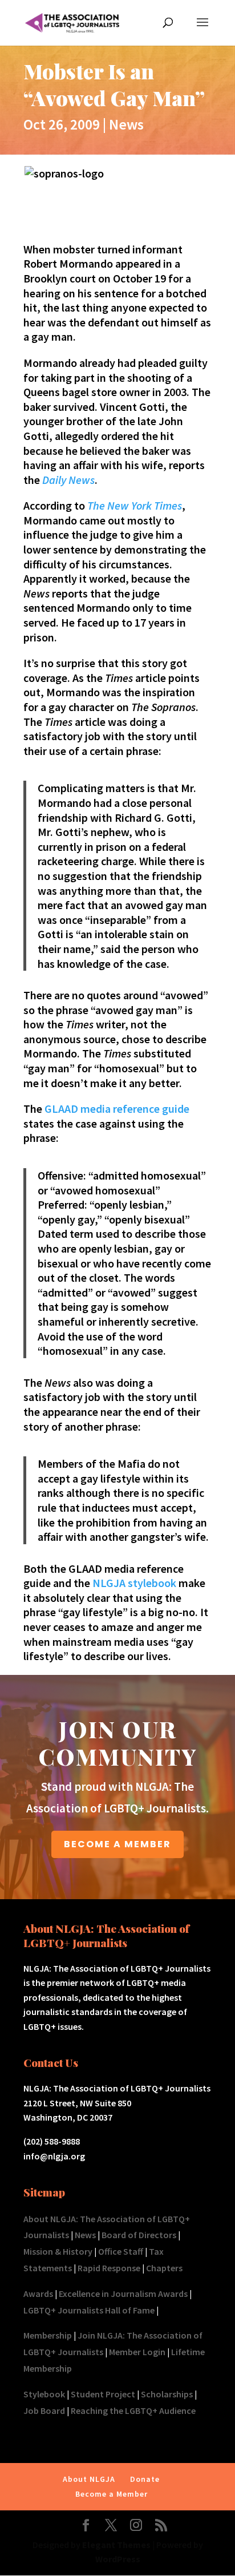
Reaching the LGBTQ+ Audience (133, 2411)
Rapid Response (109, 2268)
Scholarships (167, 2394)
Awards (38, 2294)
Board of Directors (139, 2235)
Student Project (103, 2394)
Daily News (68, 480)
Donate (145, 2479)
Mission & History (58, 2251)
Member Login (137, 2352)
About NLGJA (89, 2479)
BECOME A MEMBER (117, 1844)
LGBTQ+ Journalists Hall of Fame (89, 2310)
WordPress (118, 2559)
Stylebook (44, 2394)
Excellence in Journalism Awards (123, 2294)
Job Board (44, 2411)
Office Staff (121, 2251)
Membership (48, 2335)
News (126, 124)
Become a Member (112, 2494)
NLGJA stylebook (134, 1583)
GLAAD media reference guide (117, 1109)
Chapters (164, 2268)
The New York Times (135, 505)
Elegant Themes (116, 2545)
